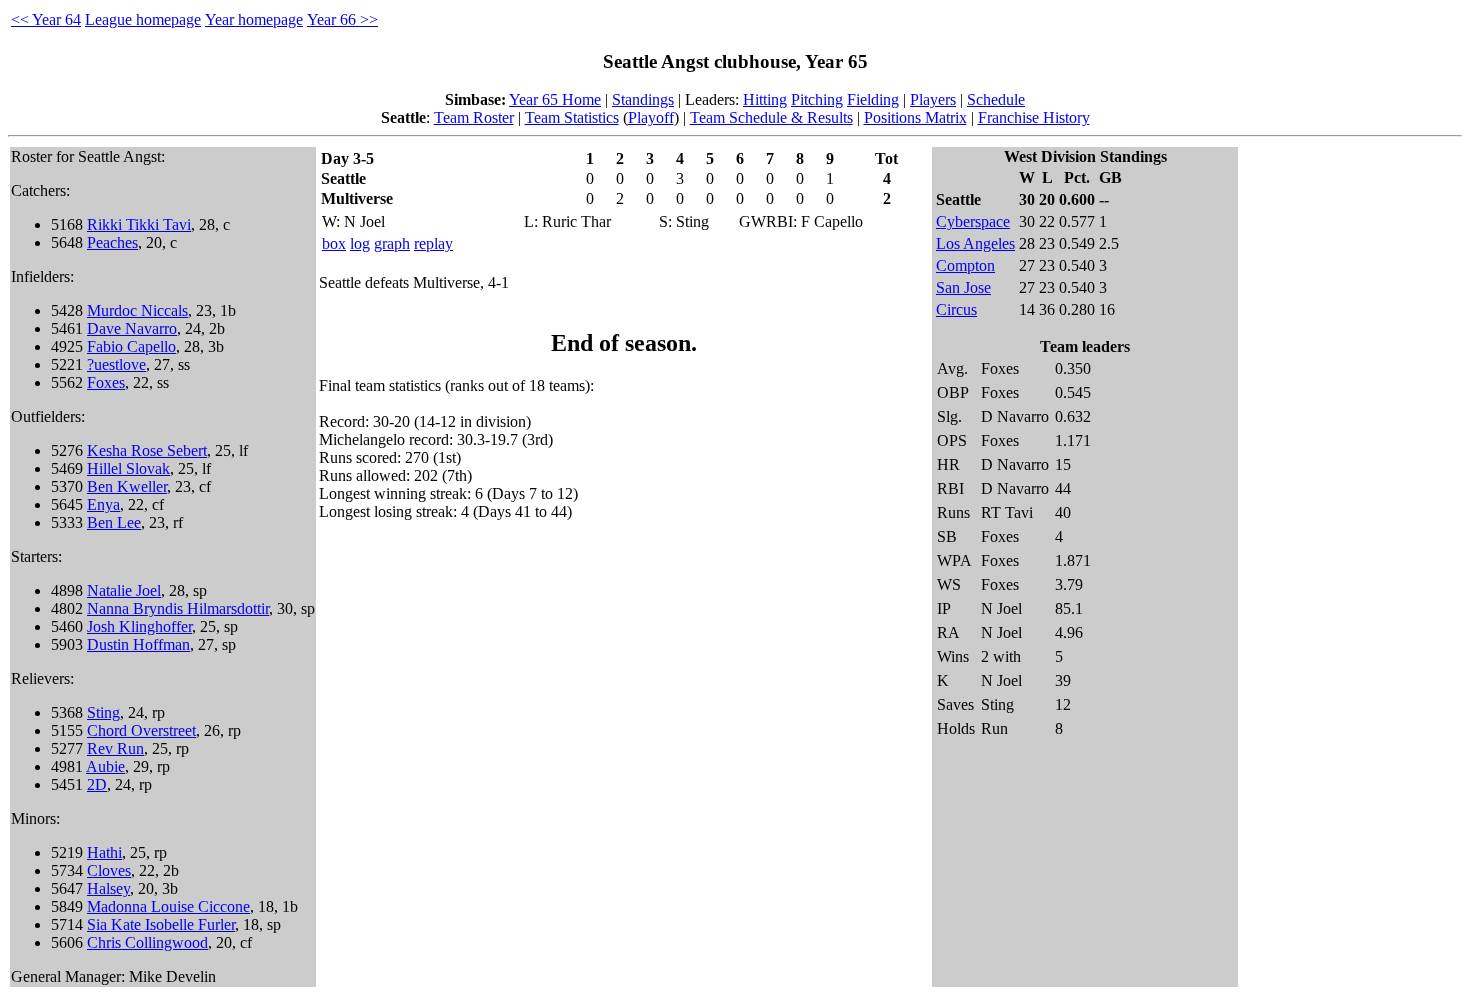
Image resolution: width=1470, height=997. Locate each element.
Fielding (873, 99)
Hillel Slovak (128, 468)
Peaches (112, 242)
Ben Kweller (127, 486)
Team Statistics (572, 117)
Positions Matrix (915, 117)
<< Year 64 (46, 19)
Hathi (104, 852)
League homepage (143, 19)
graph (392, 243)
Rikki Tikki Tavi (139, 224)
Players (933, 99)
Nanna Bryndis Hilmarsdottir (178, 608)
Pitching (817, 99)
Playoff (651, 117)
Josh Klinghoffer (139, 626)
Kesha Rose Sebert (147, 450)
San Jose (963, 287)
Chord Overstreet (141, 730)
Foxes (106, 382)
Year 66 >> (342, 19)
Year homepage (254, 19)
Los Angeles (975, 243)
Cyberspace (973, 221)
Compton (965, 265)
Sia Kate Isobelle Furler (161, 924)
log (360, 243)
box (334, 243)
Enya (103, 504)
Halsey (108, 888)
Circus (956, 309)
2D (97, 784)
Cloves (109, 870)
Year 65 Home (555, 99)
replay (433, 243)
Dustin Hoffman (138, 644)
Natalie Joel (124, 590)
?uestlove (116, 364)
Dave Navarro (132, 328)
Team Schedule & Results (771, 117)
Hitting (765, 99)
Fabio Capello (131, 346)
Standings (643, 99)
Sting (103, 712)
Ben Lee (114, 522)
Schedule (996, 99)
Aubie (105, 766)
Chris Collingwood (147, 942)
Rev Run (115, 748)
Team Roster (474, 117)
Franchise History (1034, 117)
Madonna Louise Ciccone (168, 906)
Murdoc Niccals (137, 310)
